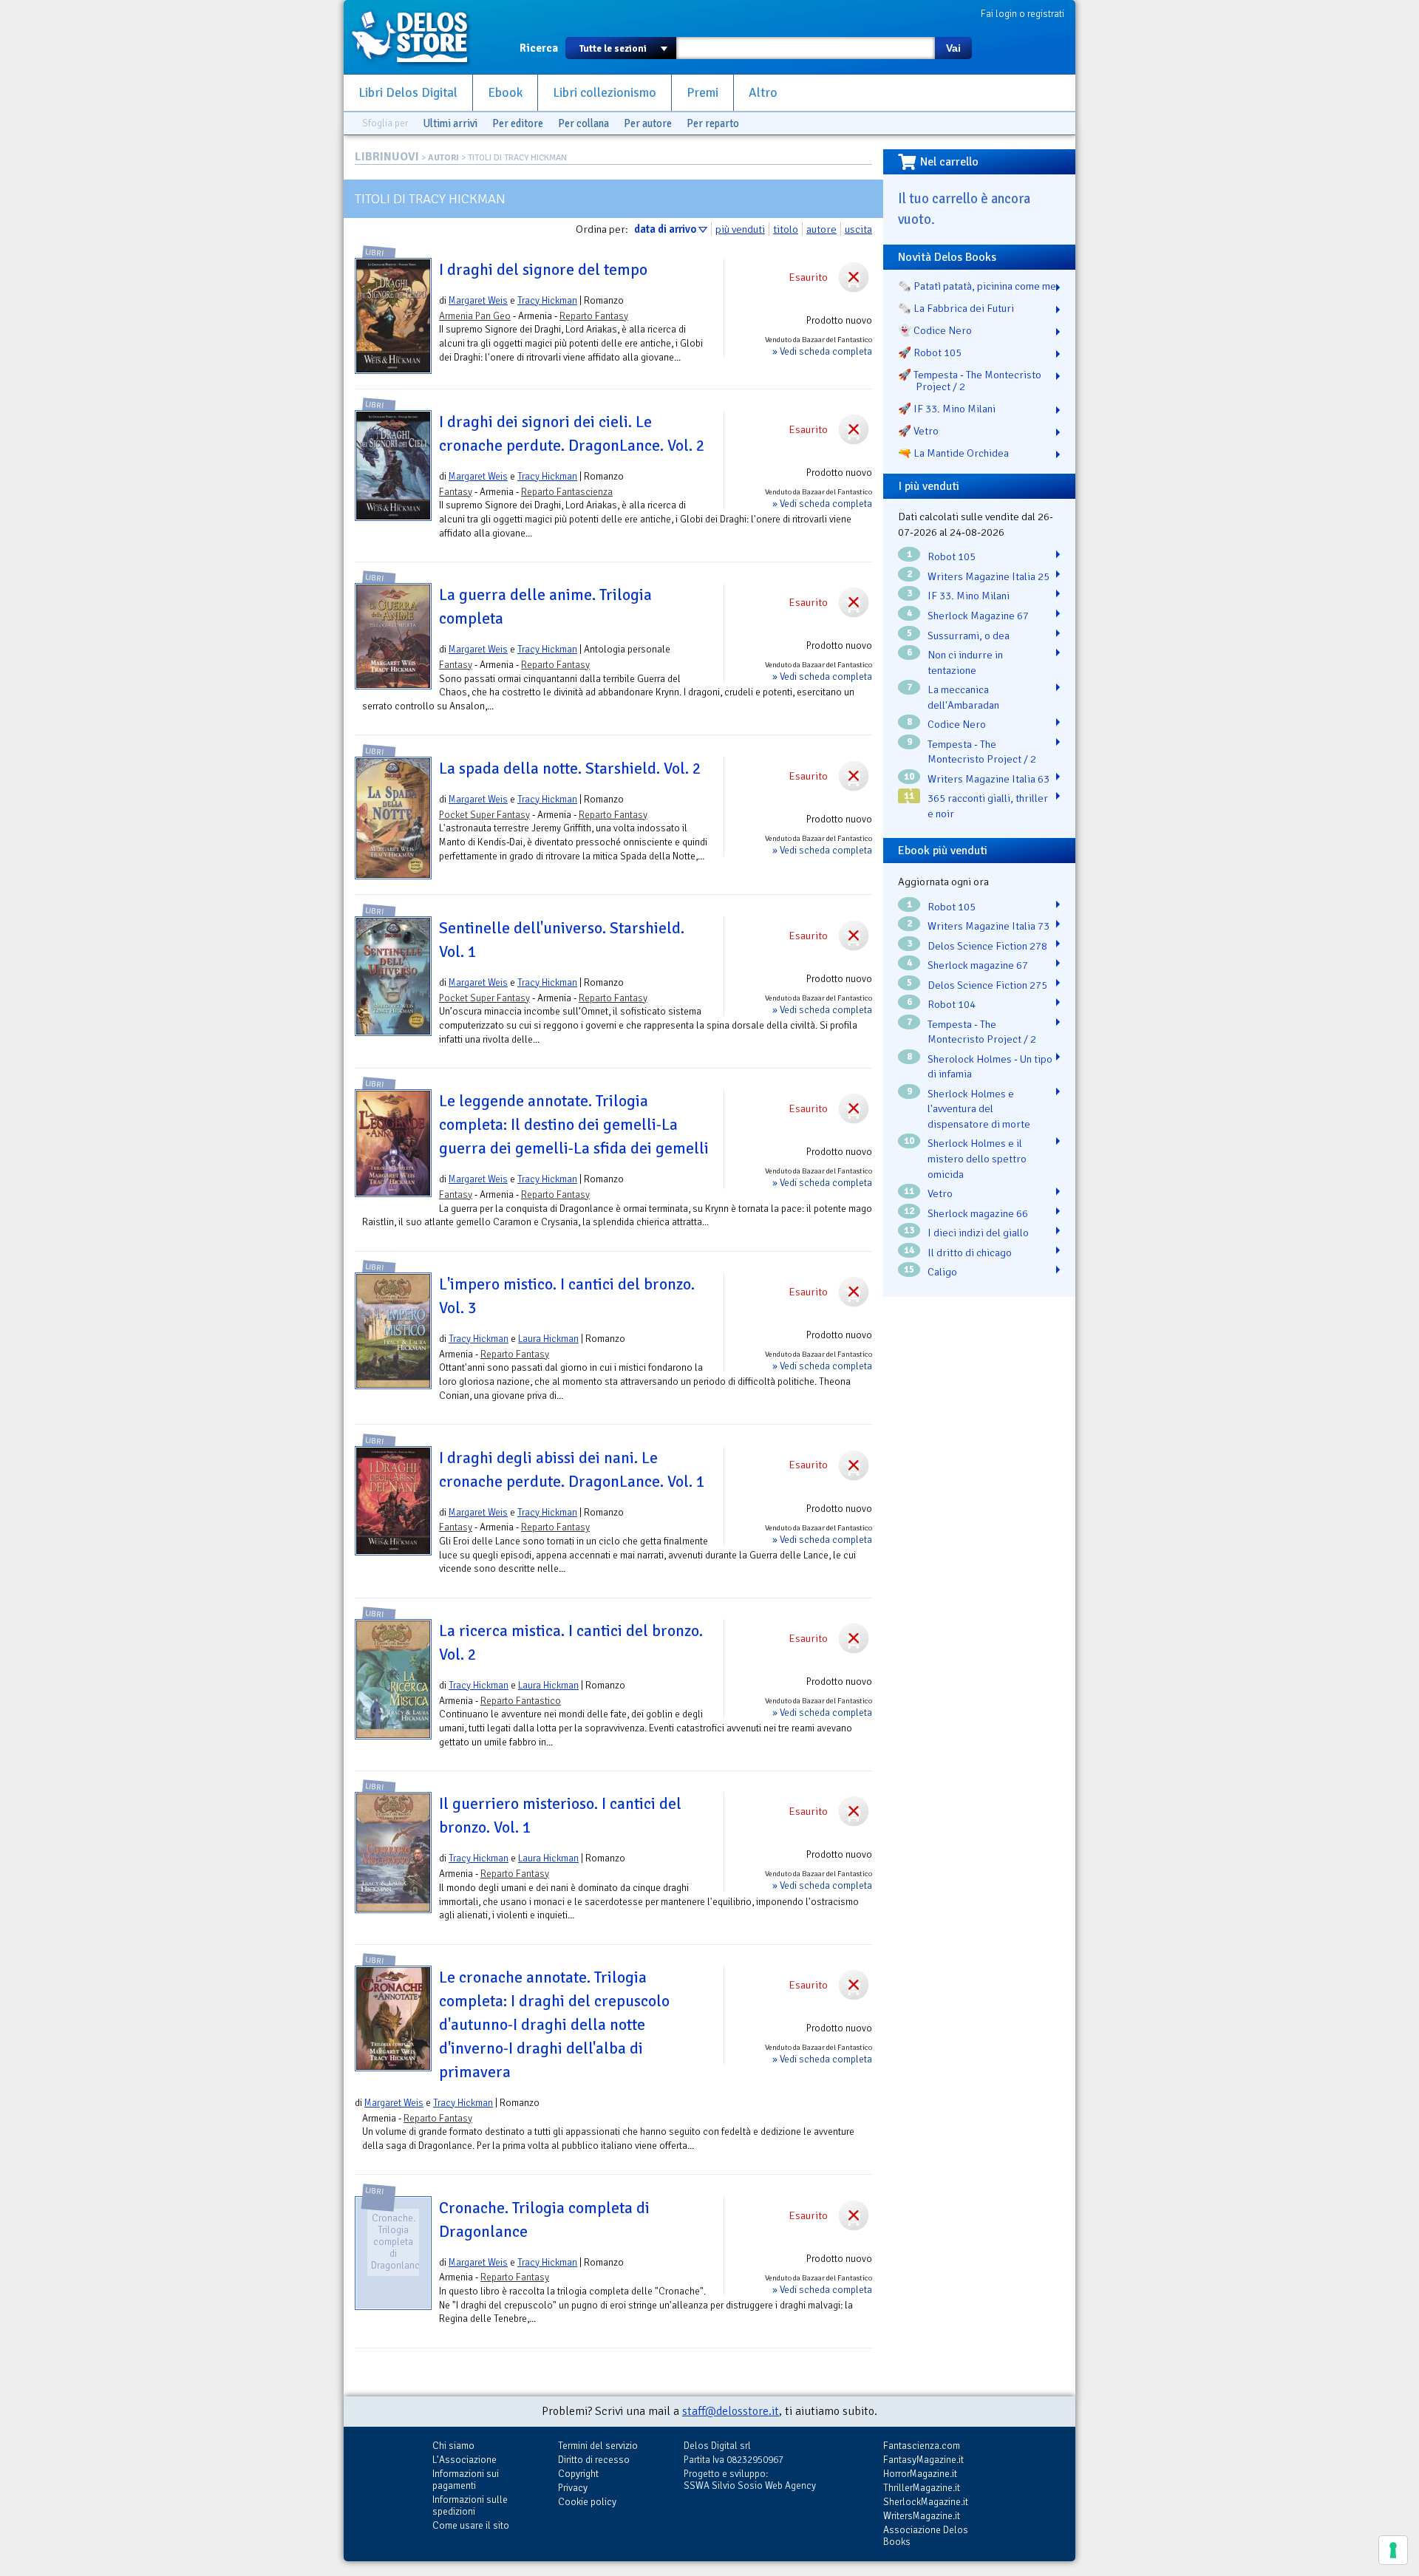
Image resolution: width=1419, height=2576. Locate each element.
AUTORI (443, 158)
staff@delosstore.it (731, 2411)
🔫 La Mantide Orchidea (953, 453)
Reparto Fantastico (521, 1701)
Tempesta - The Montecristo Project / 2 (982, 752)
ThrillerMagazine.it (922, 2488)
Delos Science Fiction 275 (987, 985)
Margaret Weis (478, 300)
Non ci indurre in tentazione (965, 662)
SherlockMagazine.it (926, 2502)
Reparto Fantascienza (567, 492)
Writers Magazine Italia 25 (988, 576)
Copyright (578, 2474)
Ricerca (539, 48)
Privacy (573, 2488)
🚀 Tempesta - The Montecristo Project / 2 (970, 381)
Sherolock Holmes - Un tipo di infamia (990, 1067)
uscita (858, 229)
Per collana (583, 123)
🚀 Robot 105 (930, 352)
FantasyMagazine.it (923, 2460)
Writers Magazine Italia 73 (988, 926)
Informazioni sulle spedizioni (470, 2505)
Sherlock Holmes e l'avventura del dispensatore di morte (979, 1109)
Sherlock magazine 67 (978, 965)
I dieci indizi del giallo (978, 1233)
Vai (953, 48)
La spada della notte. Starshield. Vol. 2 (570, 769)
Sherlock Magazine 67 (978, 616)
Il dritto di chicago (970, 1253)
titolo (786, 229)
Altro (763, 93)
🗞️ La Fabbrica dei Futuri (956, 308)
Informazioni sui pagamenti (466, 2480)
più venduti (740, 229)
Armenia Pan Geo (475, 316)
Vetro (940, 1193)
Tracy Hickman (547, 300)
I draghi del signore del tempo (543, 270)
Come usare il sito (471, 2525)
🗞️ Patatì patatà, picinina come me (977, 286)
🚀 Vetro (918, 431)
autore (821, 229)
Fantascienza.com (922, 2446)
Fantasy (456, 492)
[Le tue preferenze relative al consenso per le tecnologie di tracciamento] (1393, 2550)
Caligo (942, 1272)
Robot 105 (952, 556)
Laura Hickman (548, 1339)
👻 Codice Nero (935, 330)
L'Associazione (465, 2460)
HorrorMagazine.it (920, 2474)
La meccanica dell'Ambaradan (963, 697)
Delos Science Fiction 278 (987, 946)
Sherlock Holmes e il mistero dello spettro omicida (977, 1158)
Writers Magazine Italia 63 (988, 779)
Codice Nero (957, 724)
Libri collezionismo (605, 93)
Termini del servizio (598, 2446)
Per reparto (713, 123)
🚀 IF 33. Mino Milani (947, 409)
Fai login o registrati (1022, 14)
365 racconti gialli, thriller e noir (988, 806)
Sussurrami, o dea (969, 636)
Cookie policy (587, 2502)
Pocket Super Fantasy (484, 815)
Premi (702, 93)
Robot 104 (952, 1004)
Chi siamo (453, 2446)
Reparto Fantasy (594, 316)
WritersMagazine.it (922, 2516)
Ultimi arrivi (450, 123)
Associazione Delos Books (926, 2536)
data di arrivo (665, 229)
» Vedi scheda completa (822, 351)
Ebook (505, 93)
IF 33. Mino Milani (969, 596)
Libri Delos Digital (408, 93)
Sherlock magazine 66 (978, 1213)
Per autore (648, 123)
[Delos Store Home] (418, 37)
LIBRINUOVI (387, 157)
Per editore (518, 123)
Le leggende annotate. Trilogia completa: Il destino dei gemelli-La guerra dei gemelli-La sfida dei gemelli (574, 1125)
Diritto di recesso (594, 2460)
